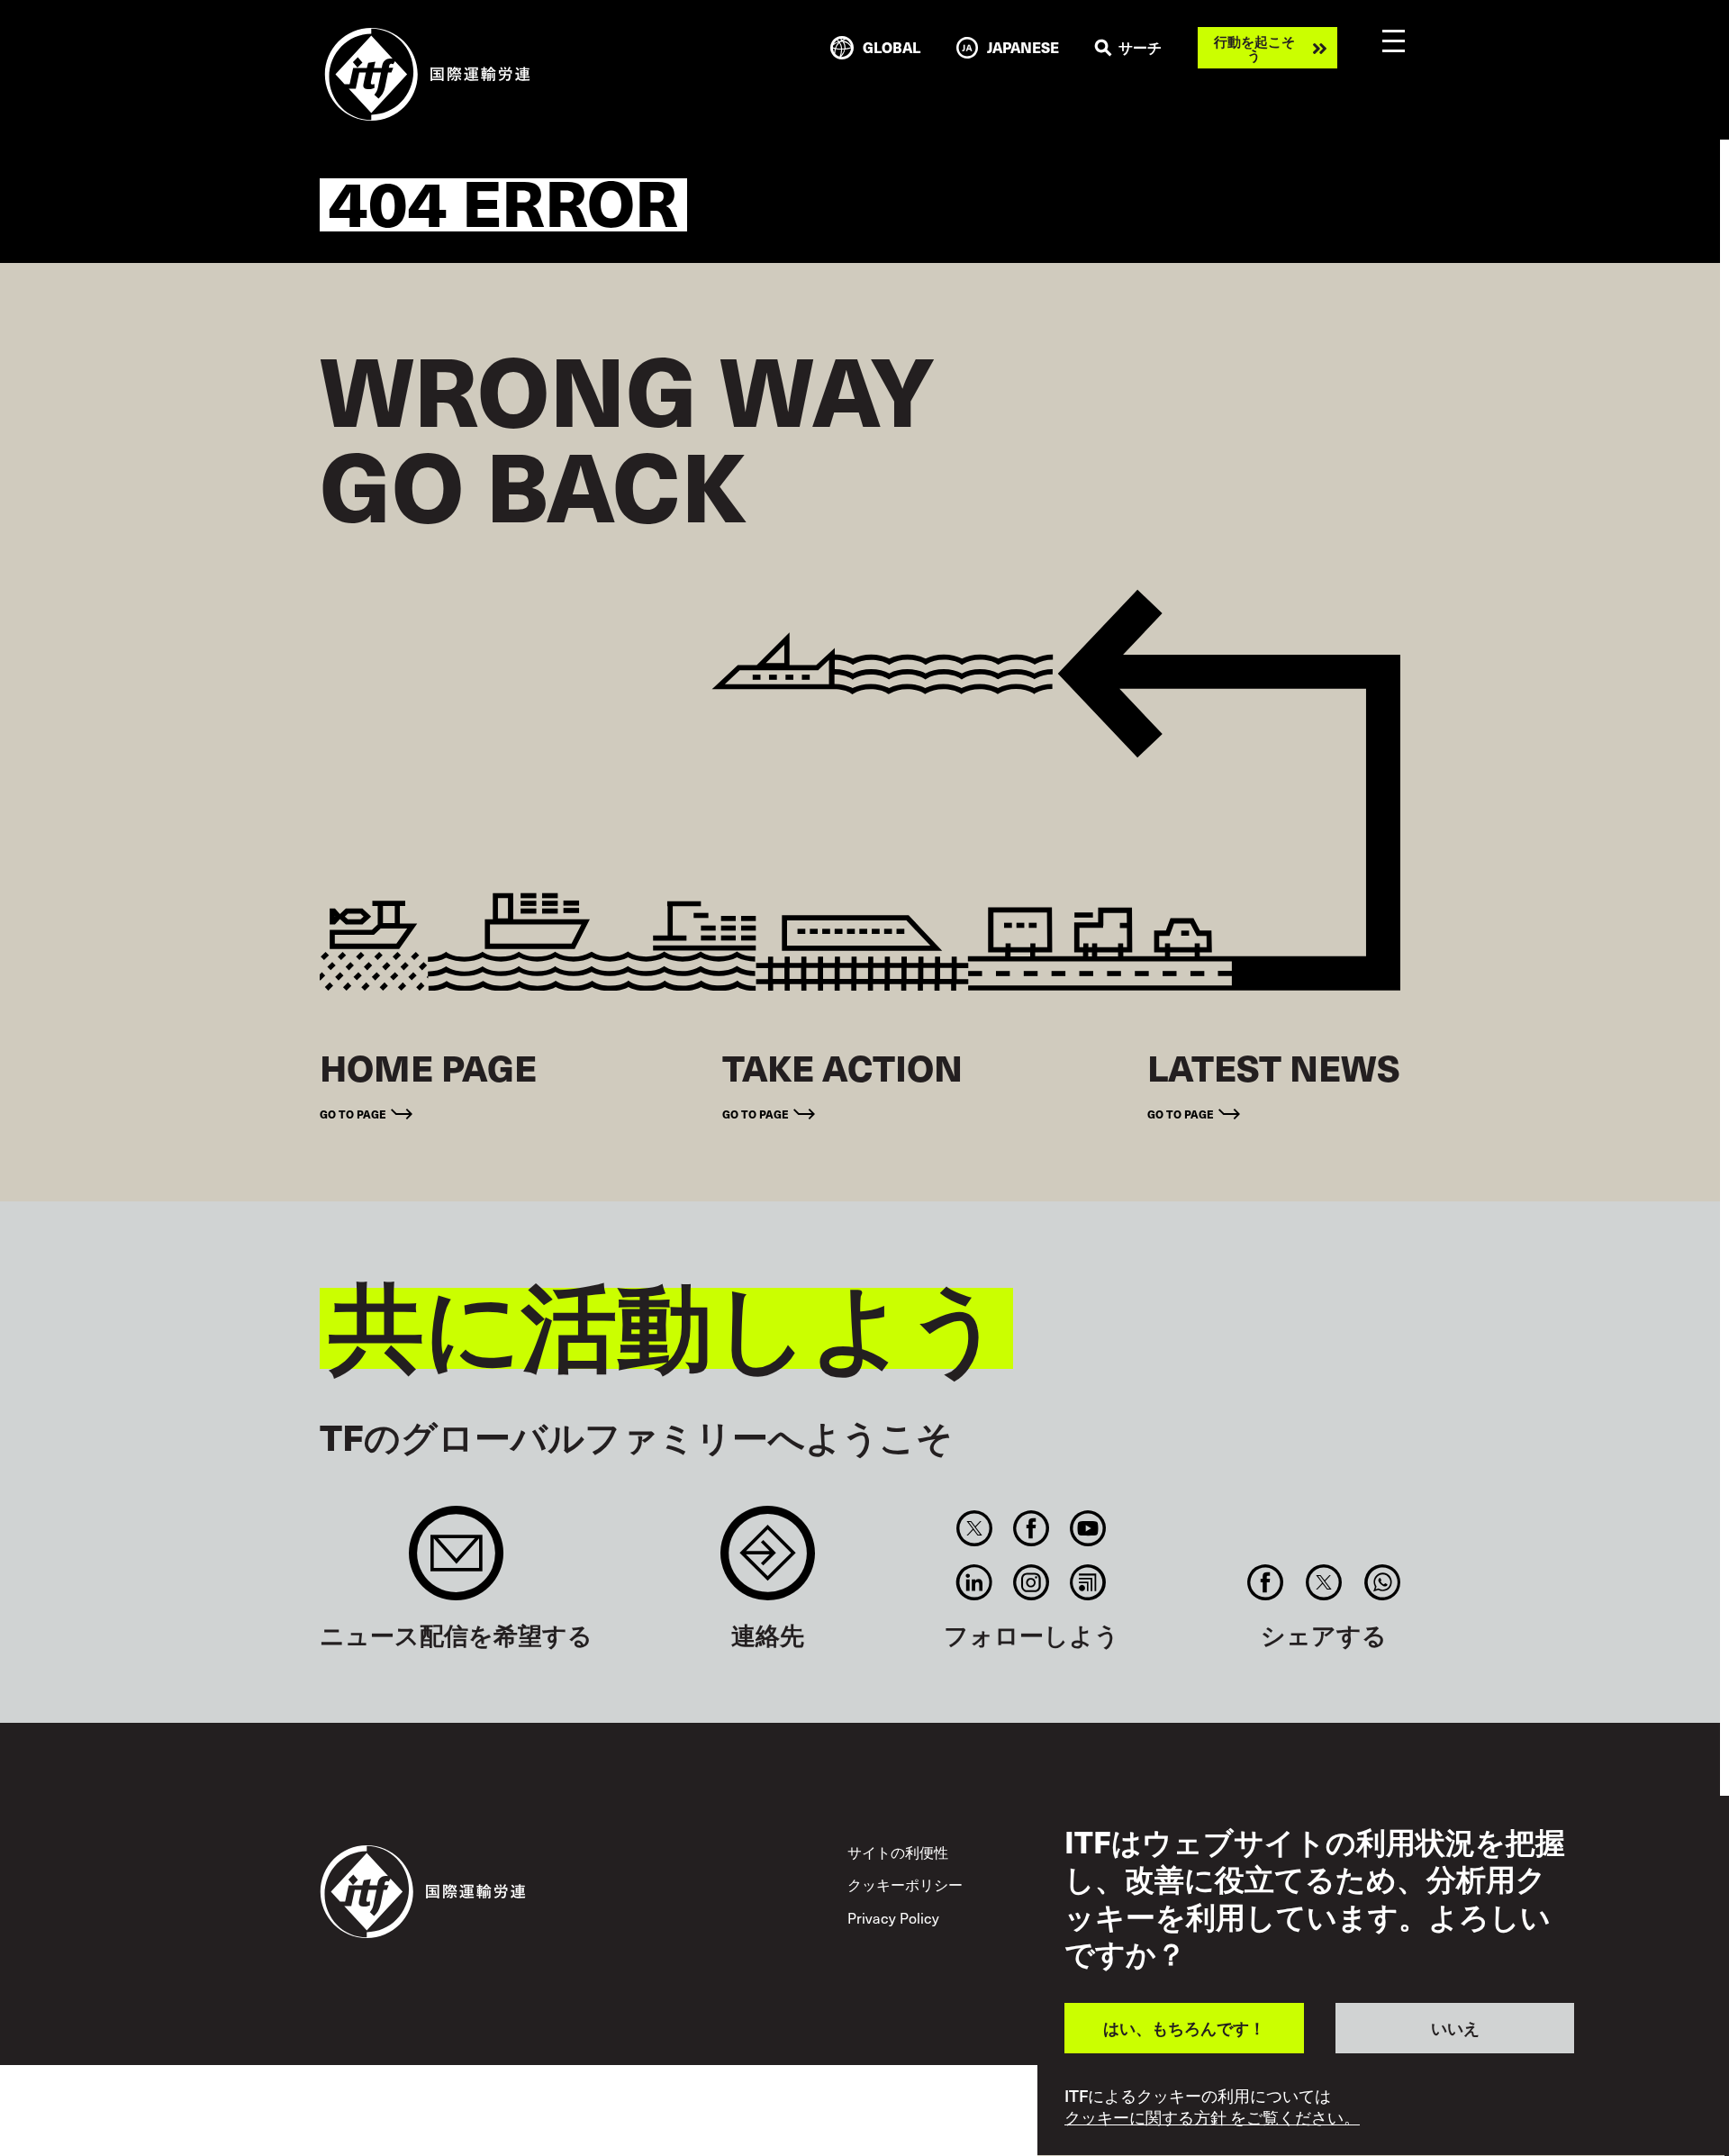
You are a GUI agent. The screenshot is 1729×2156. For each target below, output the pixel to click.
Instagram (1032, 1582)
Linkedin (974, 1582)
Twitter (974, 1528)
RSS (1088, 1582)
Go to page (353, 1114)
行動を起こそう (1254, 48)
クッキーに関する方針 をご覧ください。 (1212, 2118)
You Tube (1088, 1528)
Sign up (456, 1562)
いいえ (1455, 2028)
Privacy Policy (893, 1917)
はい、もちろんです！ (1184, 2028)
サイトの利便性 (898, 1852)
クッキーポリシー (905, 1884)
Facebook (1032, 1528)
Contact (768, 1562)
